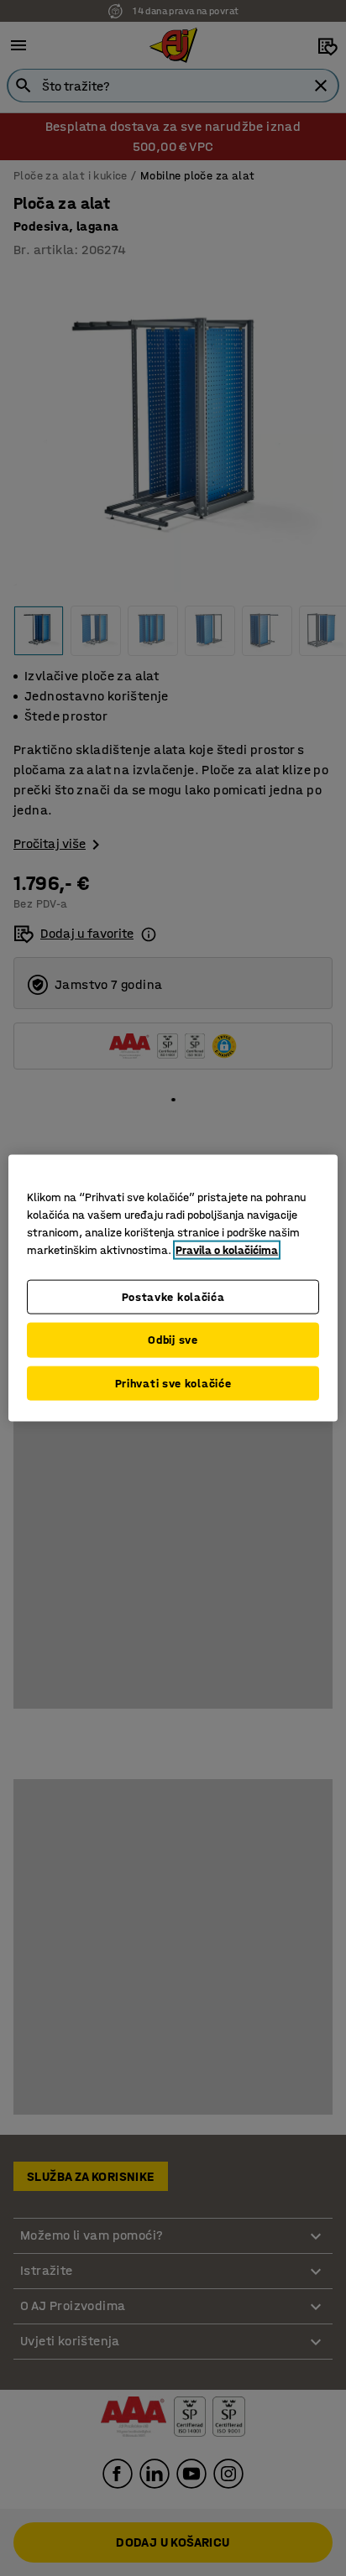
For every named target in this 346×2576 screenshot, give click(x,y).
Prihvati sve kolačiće (173, 1383)
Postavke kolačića (173, 1296)
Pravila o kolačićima (227, 1249)
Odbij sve (173, 1340)
